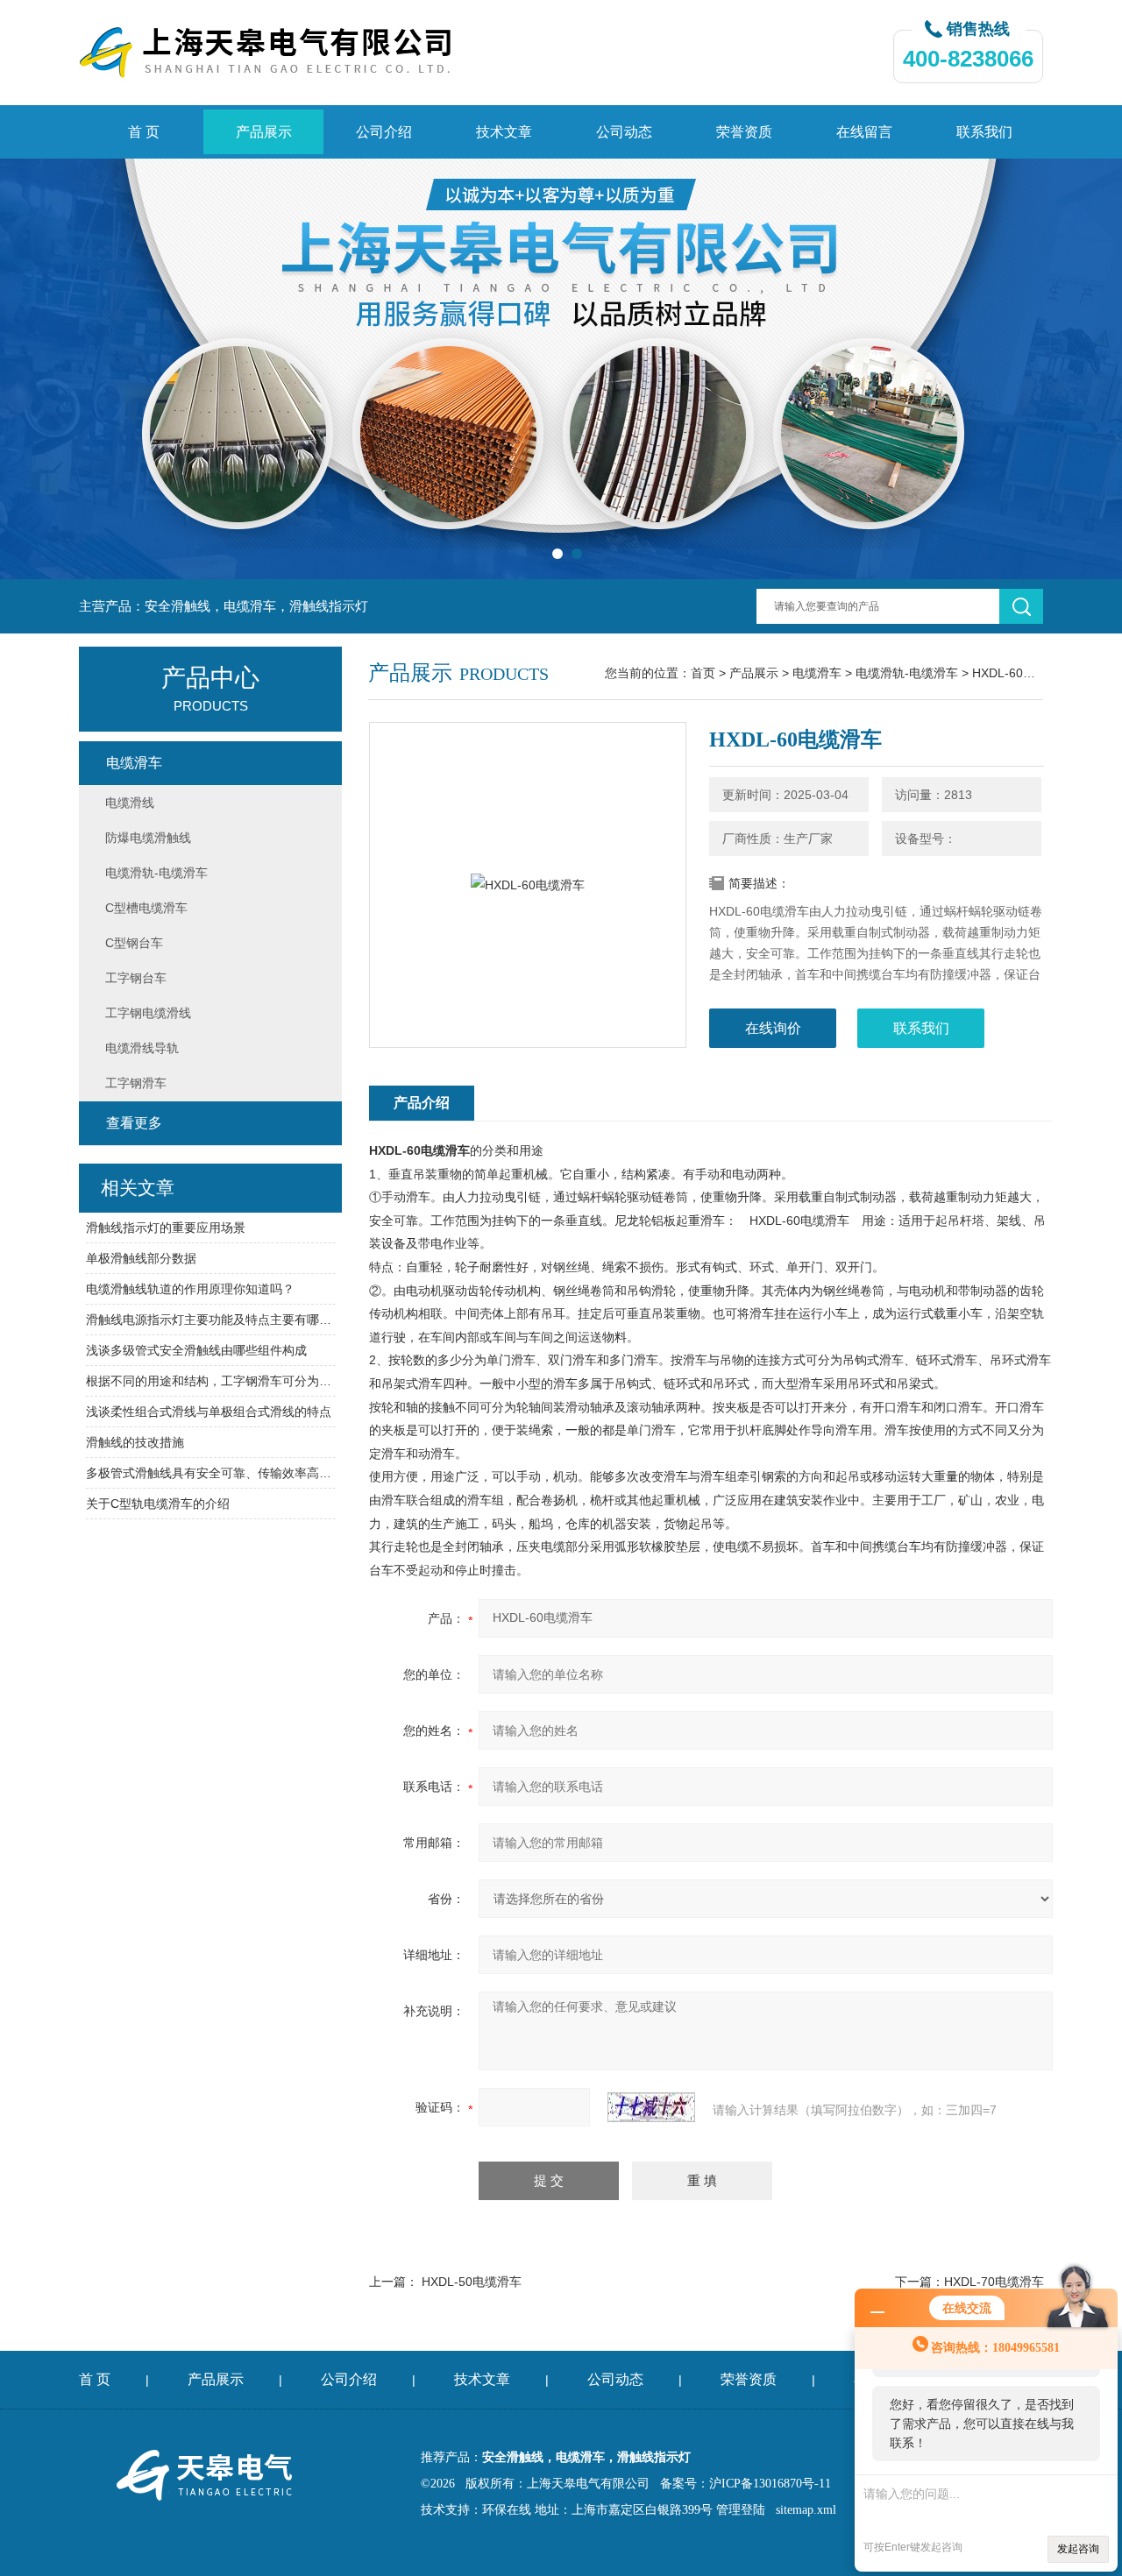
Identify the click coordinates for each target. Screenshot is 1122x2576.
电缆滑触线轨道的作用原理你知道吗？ (190, 1289)
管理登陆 (741, 2510)
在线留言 (864, 132)
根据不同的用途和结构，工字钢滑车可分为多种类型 (211, 1381)
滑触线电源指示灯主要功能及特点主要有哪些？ (211, 1320)
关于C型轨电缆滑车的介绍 (158, 1504)
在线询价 (773, 1028)
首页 (703, 673)
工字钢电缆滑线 (148, 1013)
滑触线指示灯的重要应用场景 (166, 1228)
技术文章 (504, 132)
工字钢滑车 (136, 1083)
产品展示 (264, 132)
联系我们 (984, 132)
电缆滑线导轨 (142, 1048)
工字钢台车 (136, 978)
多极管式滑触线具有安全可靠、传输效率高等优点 (211, 1473)
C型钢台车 (134, 943)
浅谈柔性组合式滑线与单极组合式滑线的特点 (209, 1412)
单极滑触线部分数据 (141, 1258)
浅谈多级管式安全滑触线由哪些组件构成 (196, 1350)
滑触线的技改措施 (135, 1442)
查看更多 (134, 1123)
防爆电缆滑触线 (148, 838)
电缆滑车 (817, 673)
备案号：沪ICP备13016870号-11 (746, 2484)
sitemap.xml (806, 2510)
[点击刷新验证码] (651, 2107)
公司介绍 (384, 132)
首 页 (144, 132)
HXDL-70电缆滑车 (994, 2282)
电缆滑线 (130, 803)
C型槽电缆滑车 (146, 908)
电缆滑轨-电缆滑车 (907, 673)
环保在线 (507, 2510)
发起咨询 (1078, 2549)
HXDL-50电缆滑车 (472, 2282)
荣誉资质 (744, 132)
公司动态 (624, 132)
